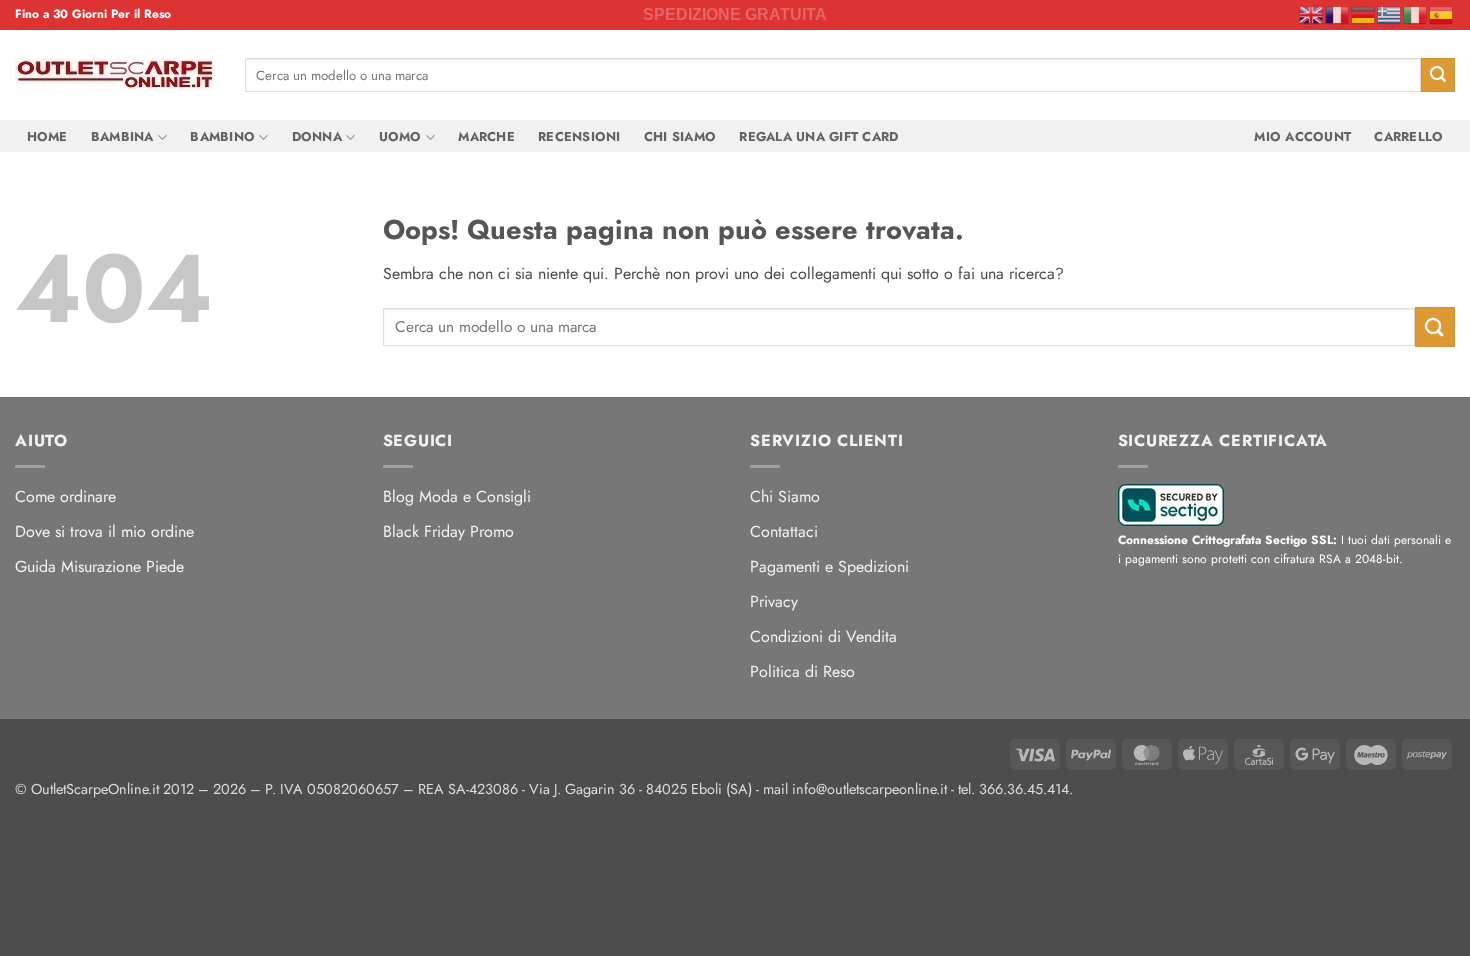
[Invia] (1438, 75)
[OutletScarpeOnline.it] (115, 75)
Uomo (400, 136)
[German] (1364, 14)
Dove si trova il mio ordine (104, 531)
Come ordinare (65, 496)
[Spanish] (1442, 14)
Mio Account (1302, 136)
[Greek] (1390, 14)
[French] (1338, 14)
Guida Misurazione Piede (99, 566)
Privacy (774, 601)
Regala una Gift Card (818, 136)
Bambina (122, 136)
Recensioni (579, 136)
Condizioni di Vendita (823, 636)
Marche (486, 136)
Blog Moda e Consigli (457, 496)
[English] (1312, 14)
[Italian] (1416, 14)
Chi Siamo (680, 136)
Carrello (1408, 136)
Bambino (222, 136)
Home (47, 136)
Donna (317, 136)
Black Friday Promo (448, 531)
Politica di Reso (802, 671)
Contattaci (784, 531)
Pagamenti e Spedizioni (829, 566)
